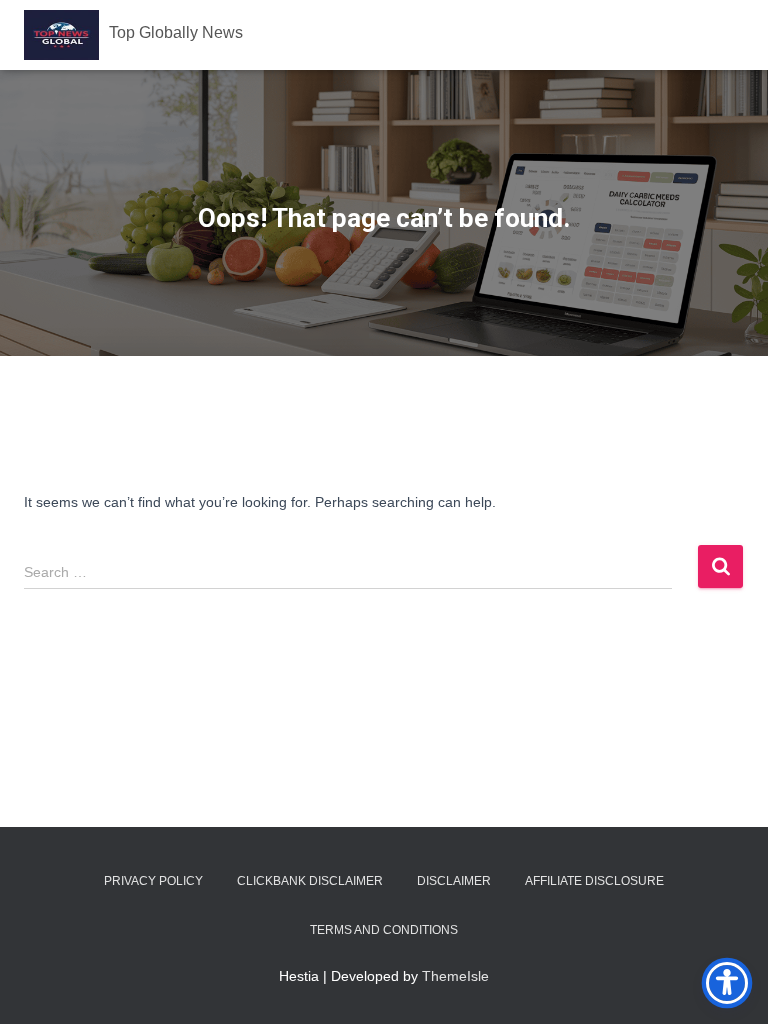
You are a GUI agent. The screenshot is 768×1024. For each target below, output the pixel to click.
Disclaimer (454, 881)
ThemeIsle (455, 976)
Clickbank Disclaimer (310, 881)
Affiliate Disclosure (594, 881)
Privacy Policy (153, 881)
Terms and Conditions (384, 930)
